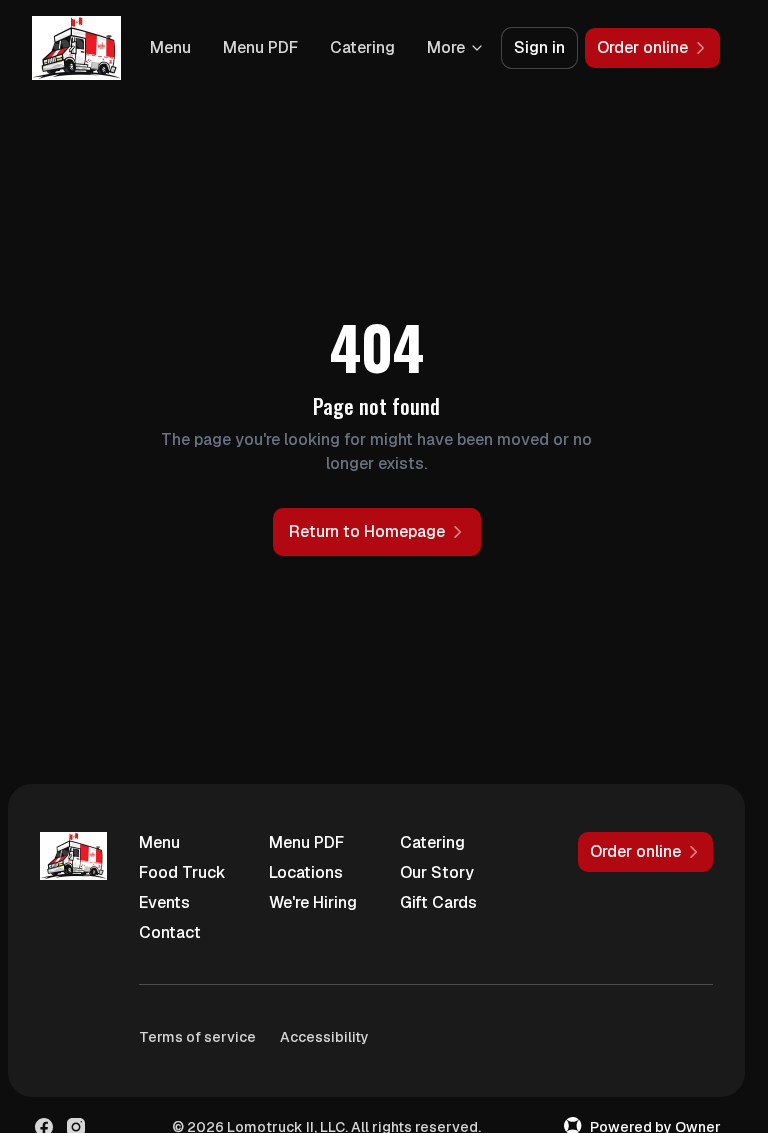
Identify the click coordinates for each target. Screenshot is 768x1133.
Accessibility (324, 1037)
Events (164, 902)
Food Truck (182, 872)
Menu (170, 47)
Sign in (539, 47)
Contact (170, 932)
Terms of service (197, 1037)
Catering (362, 47)
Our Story (437, 872)
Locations (306, 872)
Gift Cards (438, 902)
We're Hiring (313, 902)
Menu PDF (260, 47)
